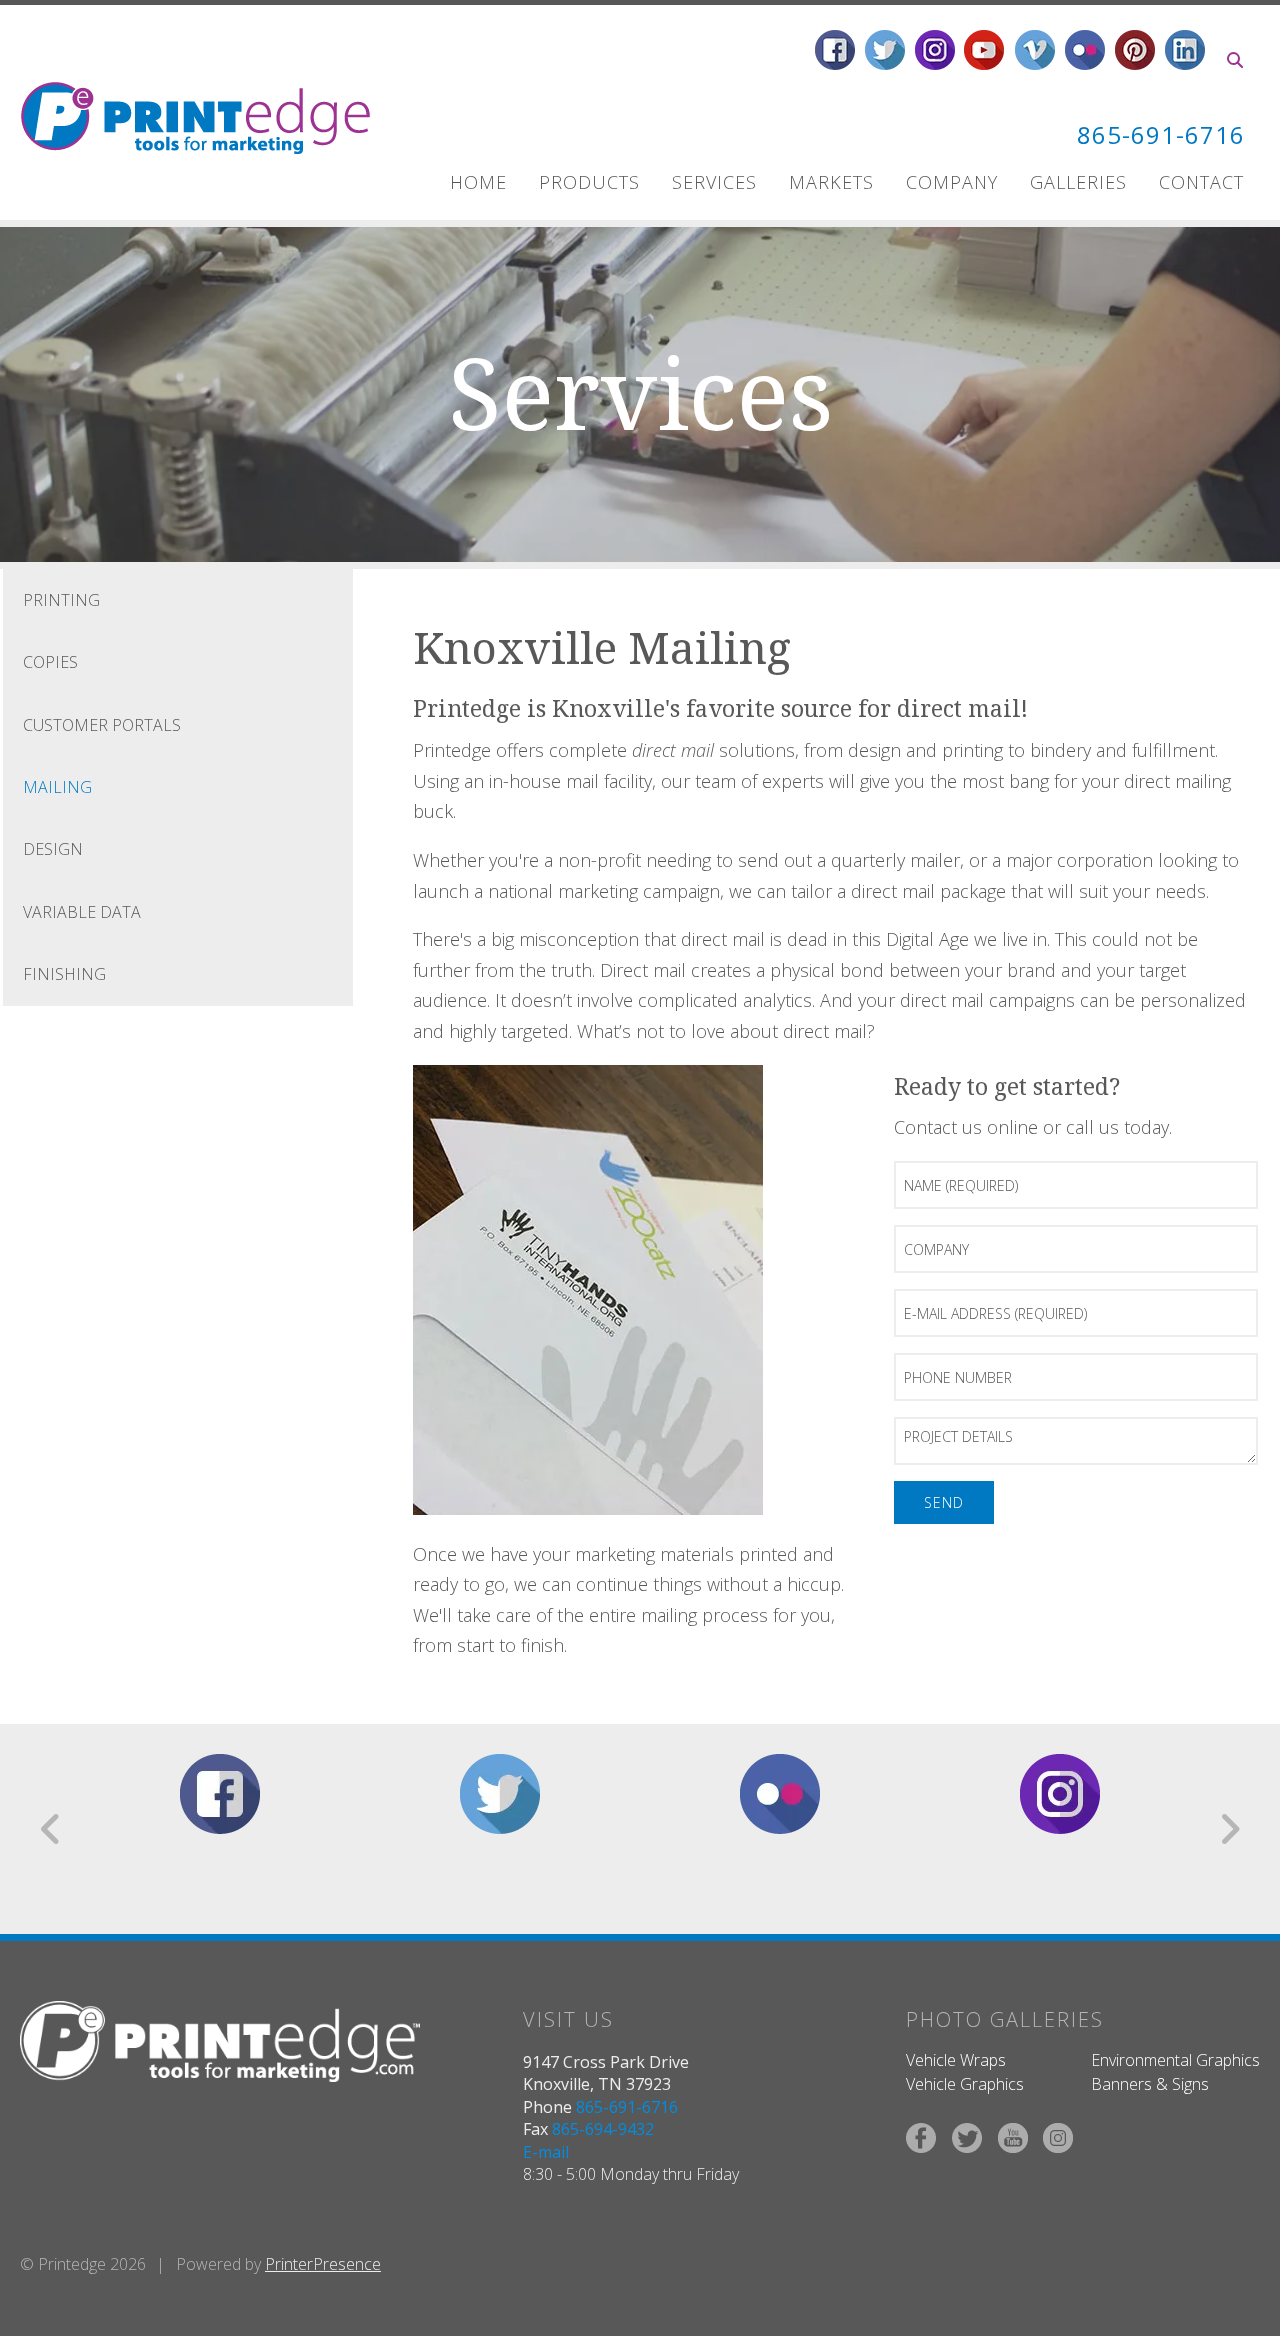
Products (589, 182)
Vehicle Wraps (956, 2060)
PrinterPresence (323, 2264)
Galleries (1078, 182)
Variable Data (82, 912)
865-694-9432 (603, 2129)
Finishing (64, 974)
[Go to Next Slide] (1229, 1829)
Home (478, 182)
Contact (1201, 182)
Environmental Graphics (1175, 2060)
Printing (61, 600)
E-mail (546, 2152)
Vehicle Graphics (965, 2084)
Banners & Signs (1150, 2084)
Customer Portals (102, 725)
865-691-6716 (1161, 134)
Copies (50, 662)
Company (952, 182)
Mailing (57, 787)
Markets (831, 182)
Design (53, 849)
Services (714, 182)
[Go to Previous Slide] (51, 1829)
